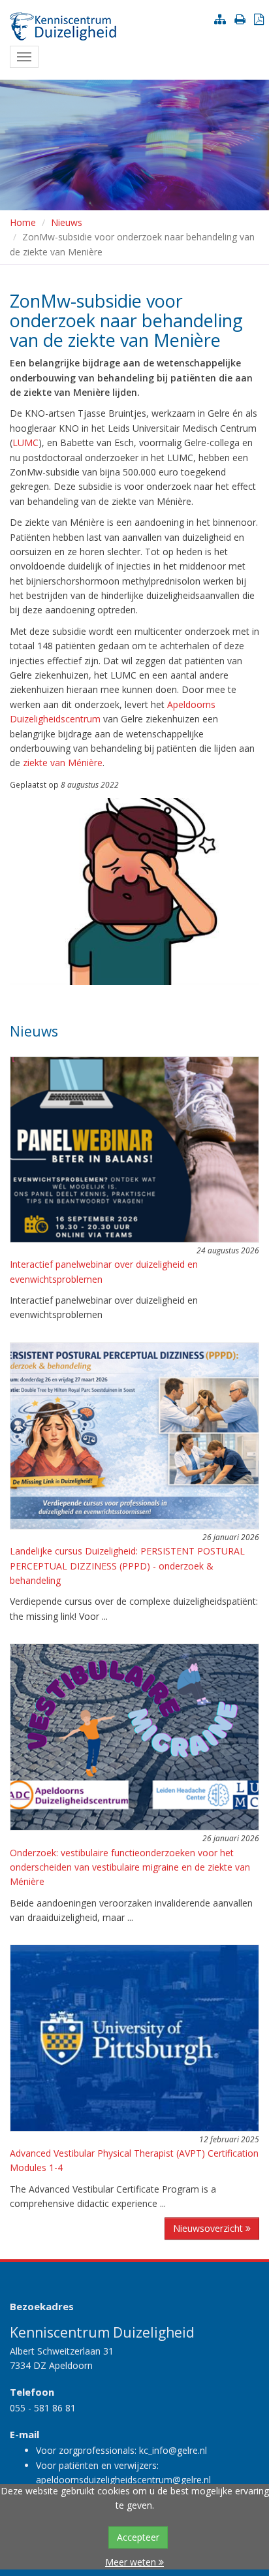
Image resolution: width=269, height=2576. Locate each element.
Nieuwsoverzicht (209, 2228)
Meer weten (132, 2562)
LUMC (25, 443)
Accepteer (138, 2537)
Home (23, 222)
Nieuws (67, 222)
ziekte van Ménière (63, 763)
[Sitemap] (223, 19)
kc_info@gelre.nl (173, 2450)
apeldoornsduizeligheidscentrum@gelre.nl (123, 2480)
